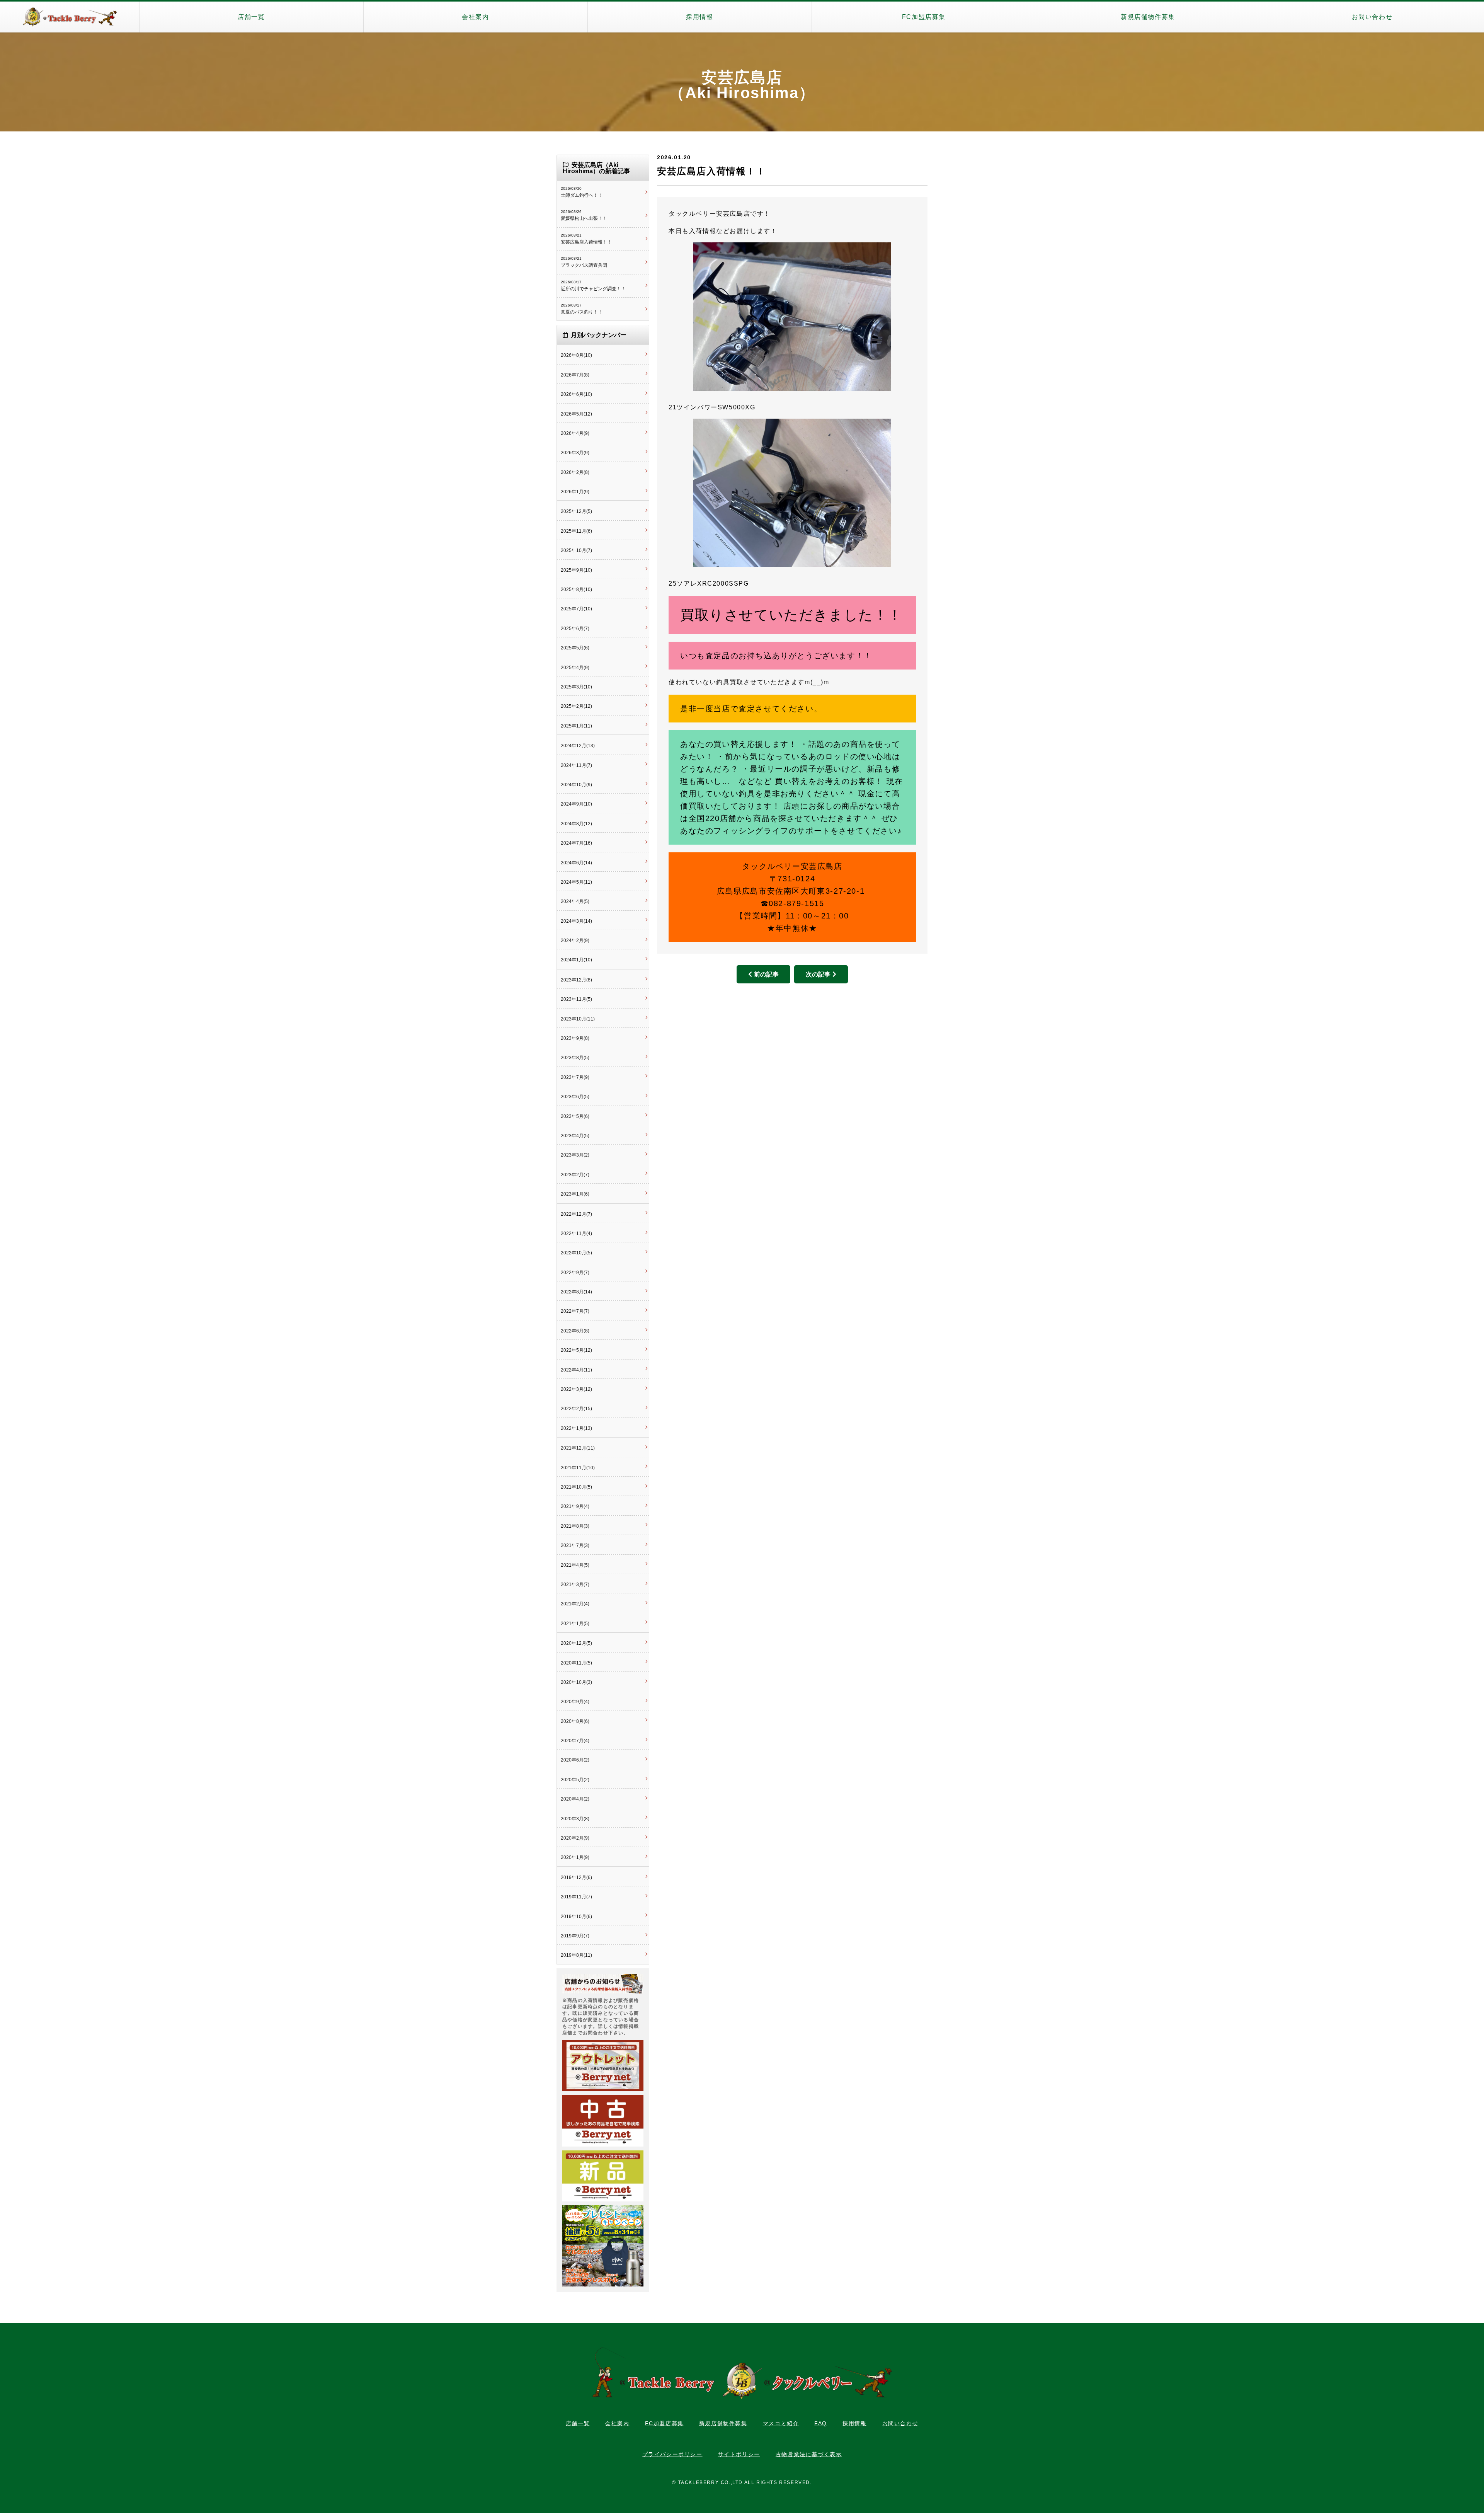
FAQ (821, 2423)
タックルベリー (70, 17)
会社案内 (475, 17)
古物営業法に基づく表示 (809, 2454)
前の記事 (766, 974)
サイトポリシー (739, 2454)
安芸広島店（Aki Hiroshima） (742, 85)
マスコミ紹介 (781, 2423)
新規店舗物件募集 (1148, 17)
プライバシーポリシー (672, 2454)
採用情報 (699, 17)
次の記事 (818, 974)
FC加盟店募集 (924, 17)
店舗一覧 (251, 17)
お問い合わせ (1372, 17)
